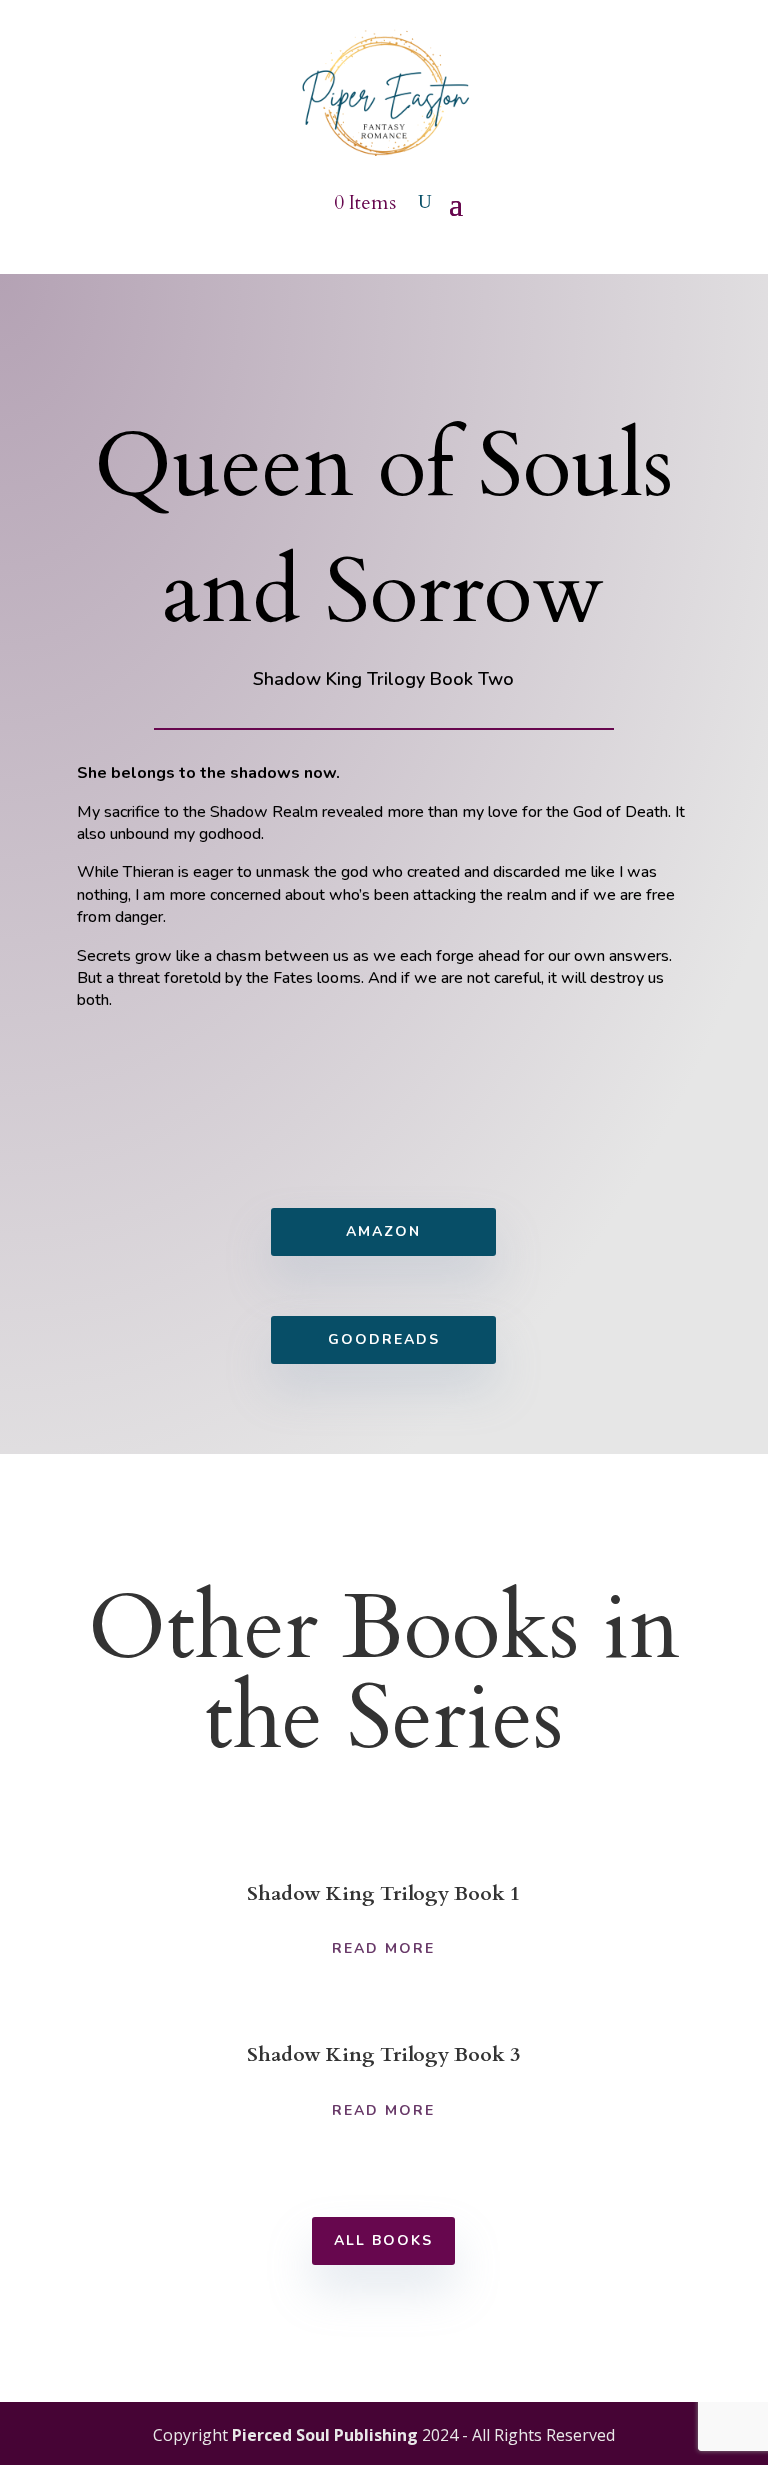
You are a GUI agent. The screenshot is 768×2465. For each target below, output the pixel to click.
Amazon (383, 1231)
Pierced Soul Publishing (325, 2435)
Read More (383, 1948)
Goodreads (384, 1339)
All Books (383, 2240)
